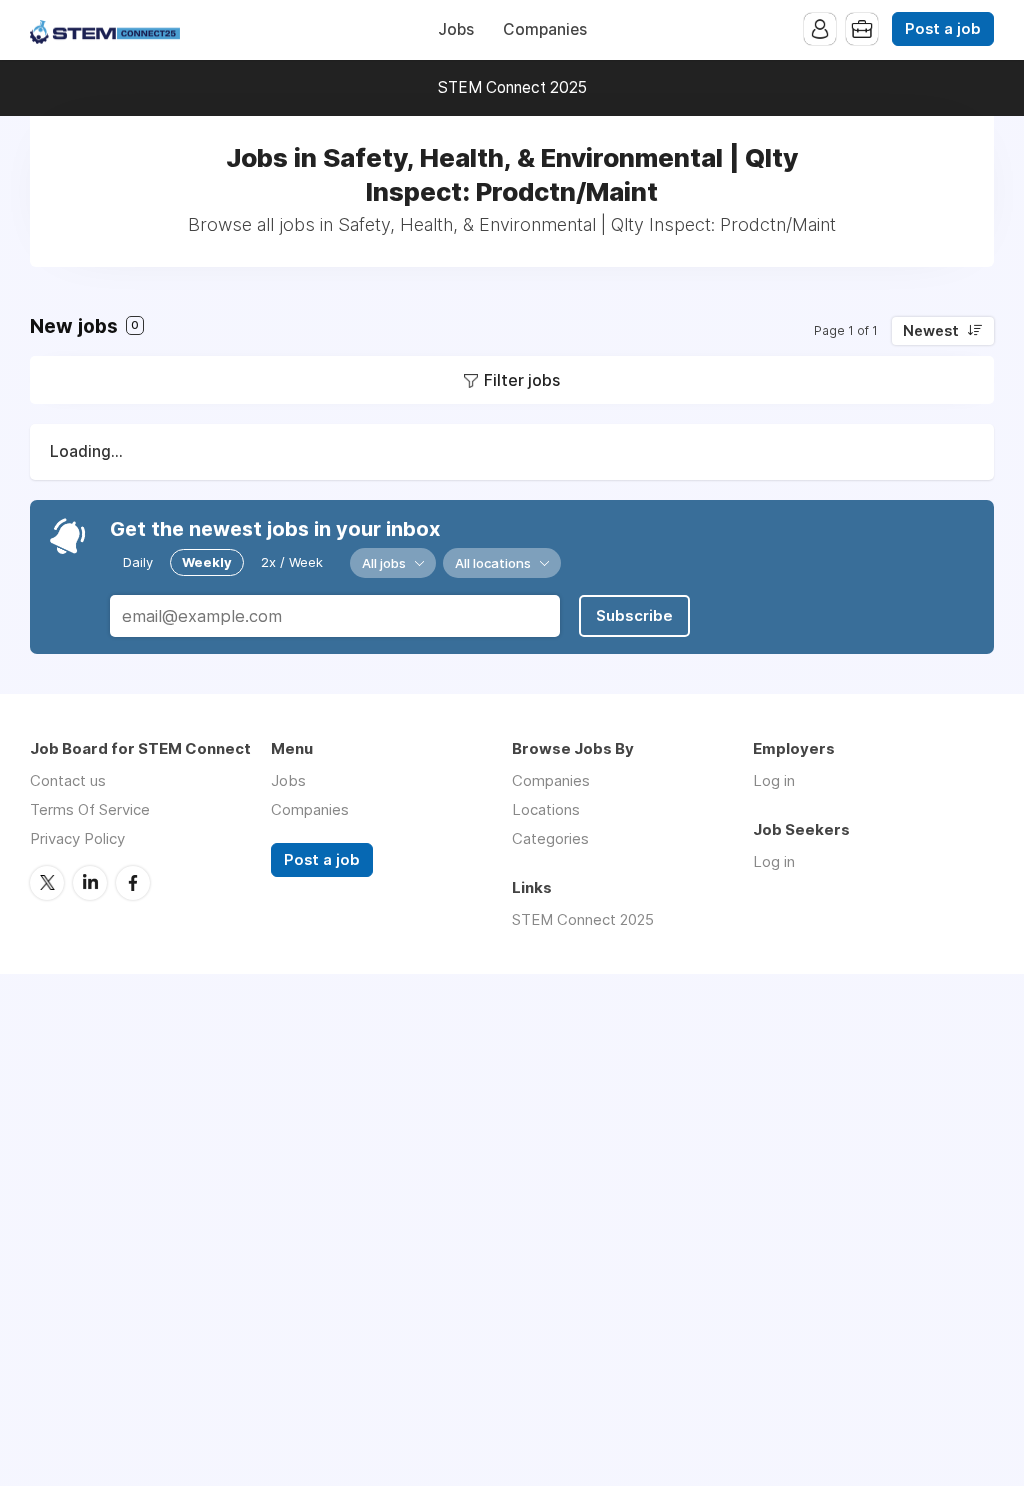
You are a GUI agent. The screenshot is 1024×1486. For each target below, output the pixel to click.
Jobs (456, 29)
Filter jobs (522, 380)
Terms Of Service (90, 809)
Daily (138, 562)
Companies (545, 29)
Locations (546, 809)
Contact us (68, 780)
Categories (550, 838)
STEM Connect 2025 (512, 87)
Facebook (133, 883)
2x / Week (292, 562)
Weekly (207, 562)
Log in (774, 780)
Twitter (47, 883)
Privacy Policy (77, 838)
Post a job (943, 29)
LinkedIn (90, 883)
